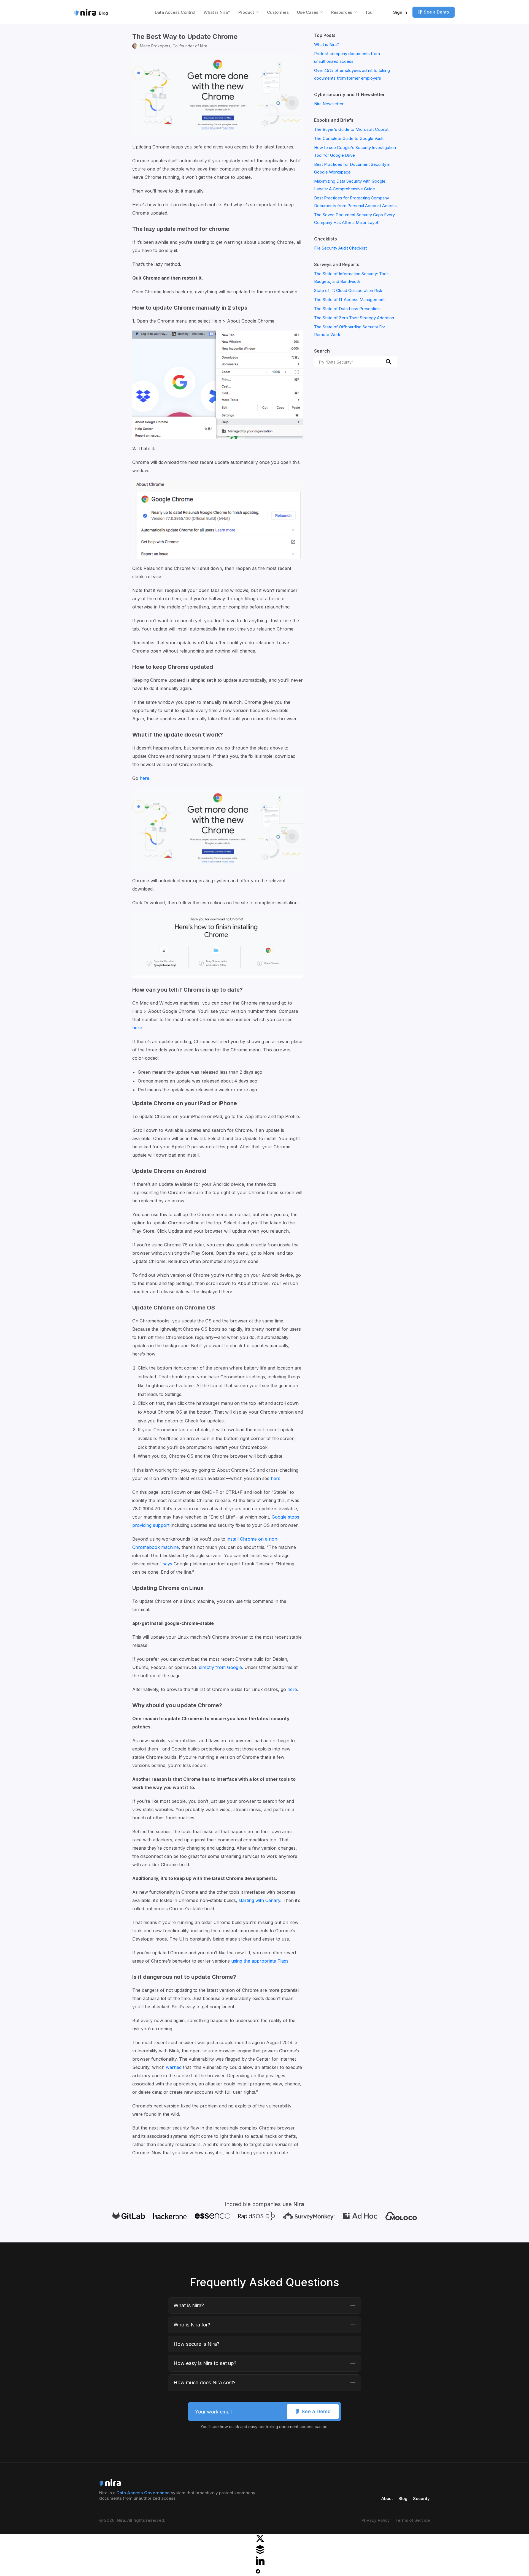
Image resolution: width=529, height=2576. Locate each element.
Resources (342, 12)
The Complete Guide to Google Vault (349, 138)
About (387, 2498)
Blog (403, 2498)
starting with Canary (259, 1900)
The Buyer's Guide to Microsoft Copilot (351, 129)
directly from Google (220, 1667)
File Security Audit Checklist (340, 248)
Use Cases (308, 12)
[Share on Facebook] (258, 2572)
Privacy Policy (376, 2520)
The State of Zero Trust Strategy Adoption (354, 318)
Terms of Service (413, 2520)
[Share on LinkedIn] (260, 2564)
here (145, 778)
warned (174, 2067)
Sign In (400, 12)
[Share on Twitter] (260, 2541)
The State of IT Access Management (349, 300)
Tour (370, 12)
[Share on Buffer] (260, 2552)
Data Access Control (175, 12)
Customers (278, 12)
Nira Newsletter (329, 104)
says (168, 1564)
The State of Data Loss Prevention (347, 309)
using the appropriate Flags (260, 1961)
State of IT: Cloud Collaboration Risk (348, 290)
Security (421, 2498)
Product (246, 12)
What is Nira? (217, 12)
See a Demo (436, 12)
